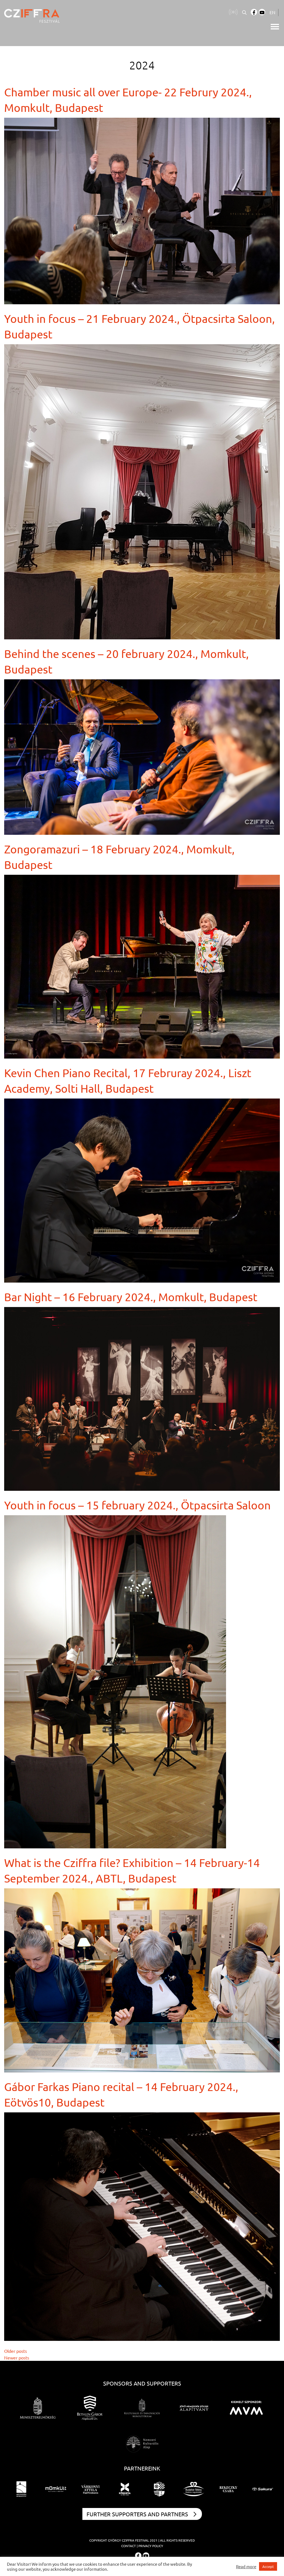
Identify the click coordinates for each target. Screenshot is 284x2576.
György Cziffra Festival (128, 2540)
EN (272, 12)
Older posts (16, 2351)
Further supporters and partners (137, 2514)
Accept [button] (268, 2566)
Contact (129, 2546)
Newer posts (17, 2358)
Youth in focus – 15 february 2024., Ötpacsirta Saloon (137, 1505)
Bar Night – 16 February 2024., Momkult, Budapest (131, 1297)
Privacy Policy (151, 2546)
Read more (246, 2567)
